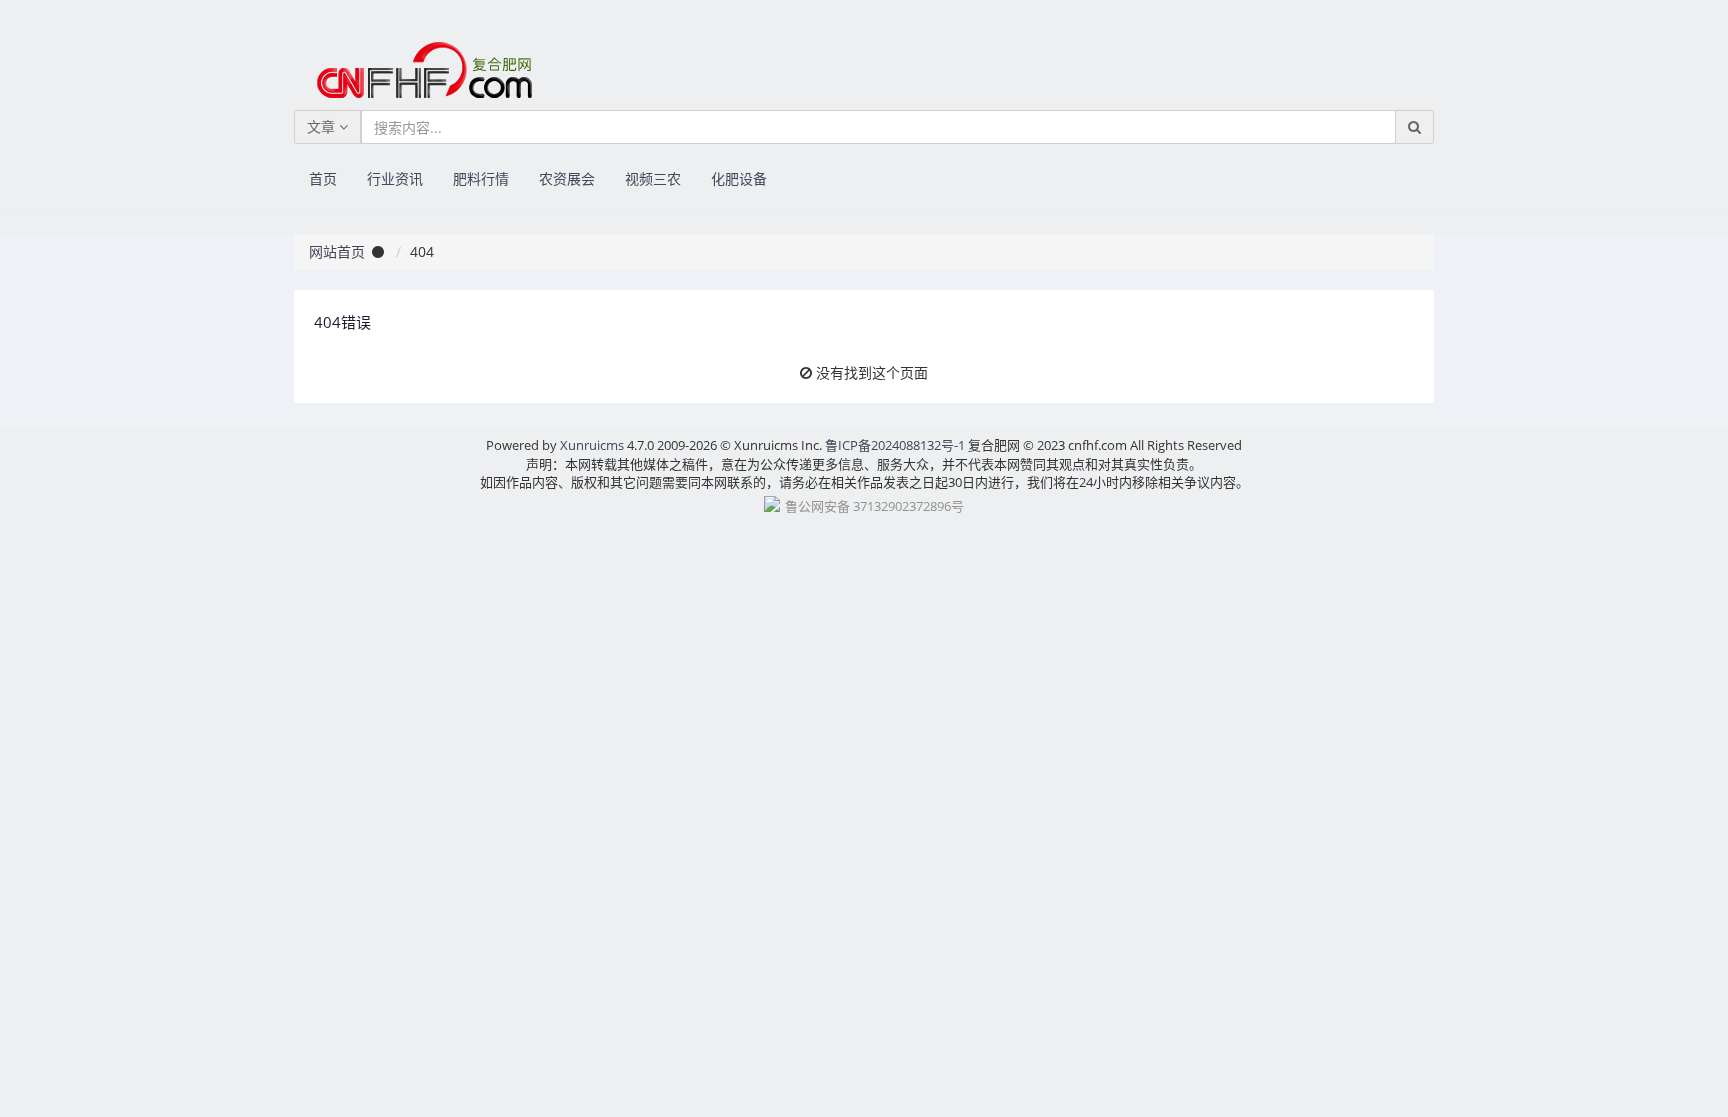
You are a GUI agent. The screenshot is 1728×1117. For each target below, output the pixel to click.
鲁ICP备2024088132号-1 (895, 445)
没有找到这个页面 (872, 372)
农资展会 (567, 178)
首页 (323, 178)
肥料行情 (481, 178)
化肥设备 (739, 178)
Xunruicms (592, 445)
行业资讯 (395, 178)
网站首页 (337, 251)
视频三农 (653, 178)
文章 (323, 126)
